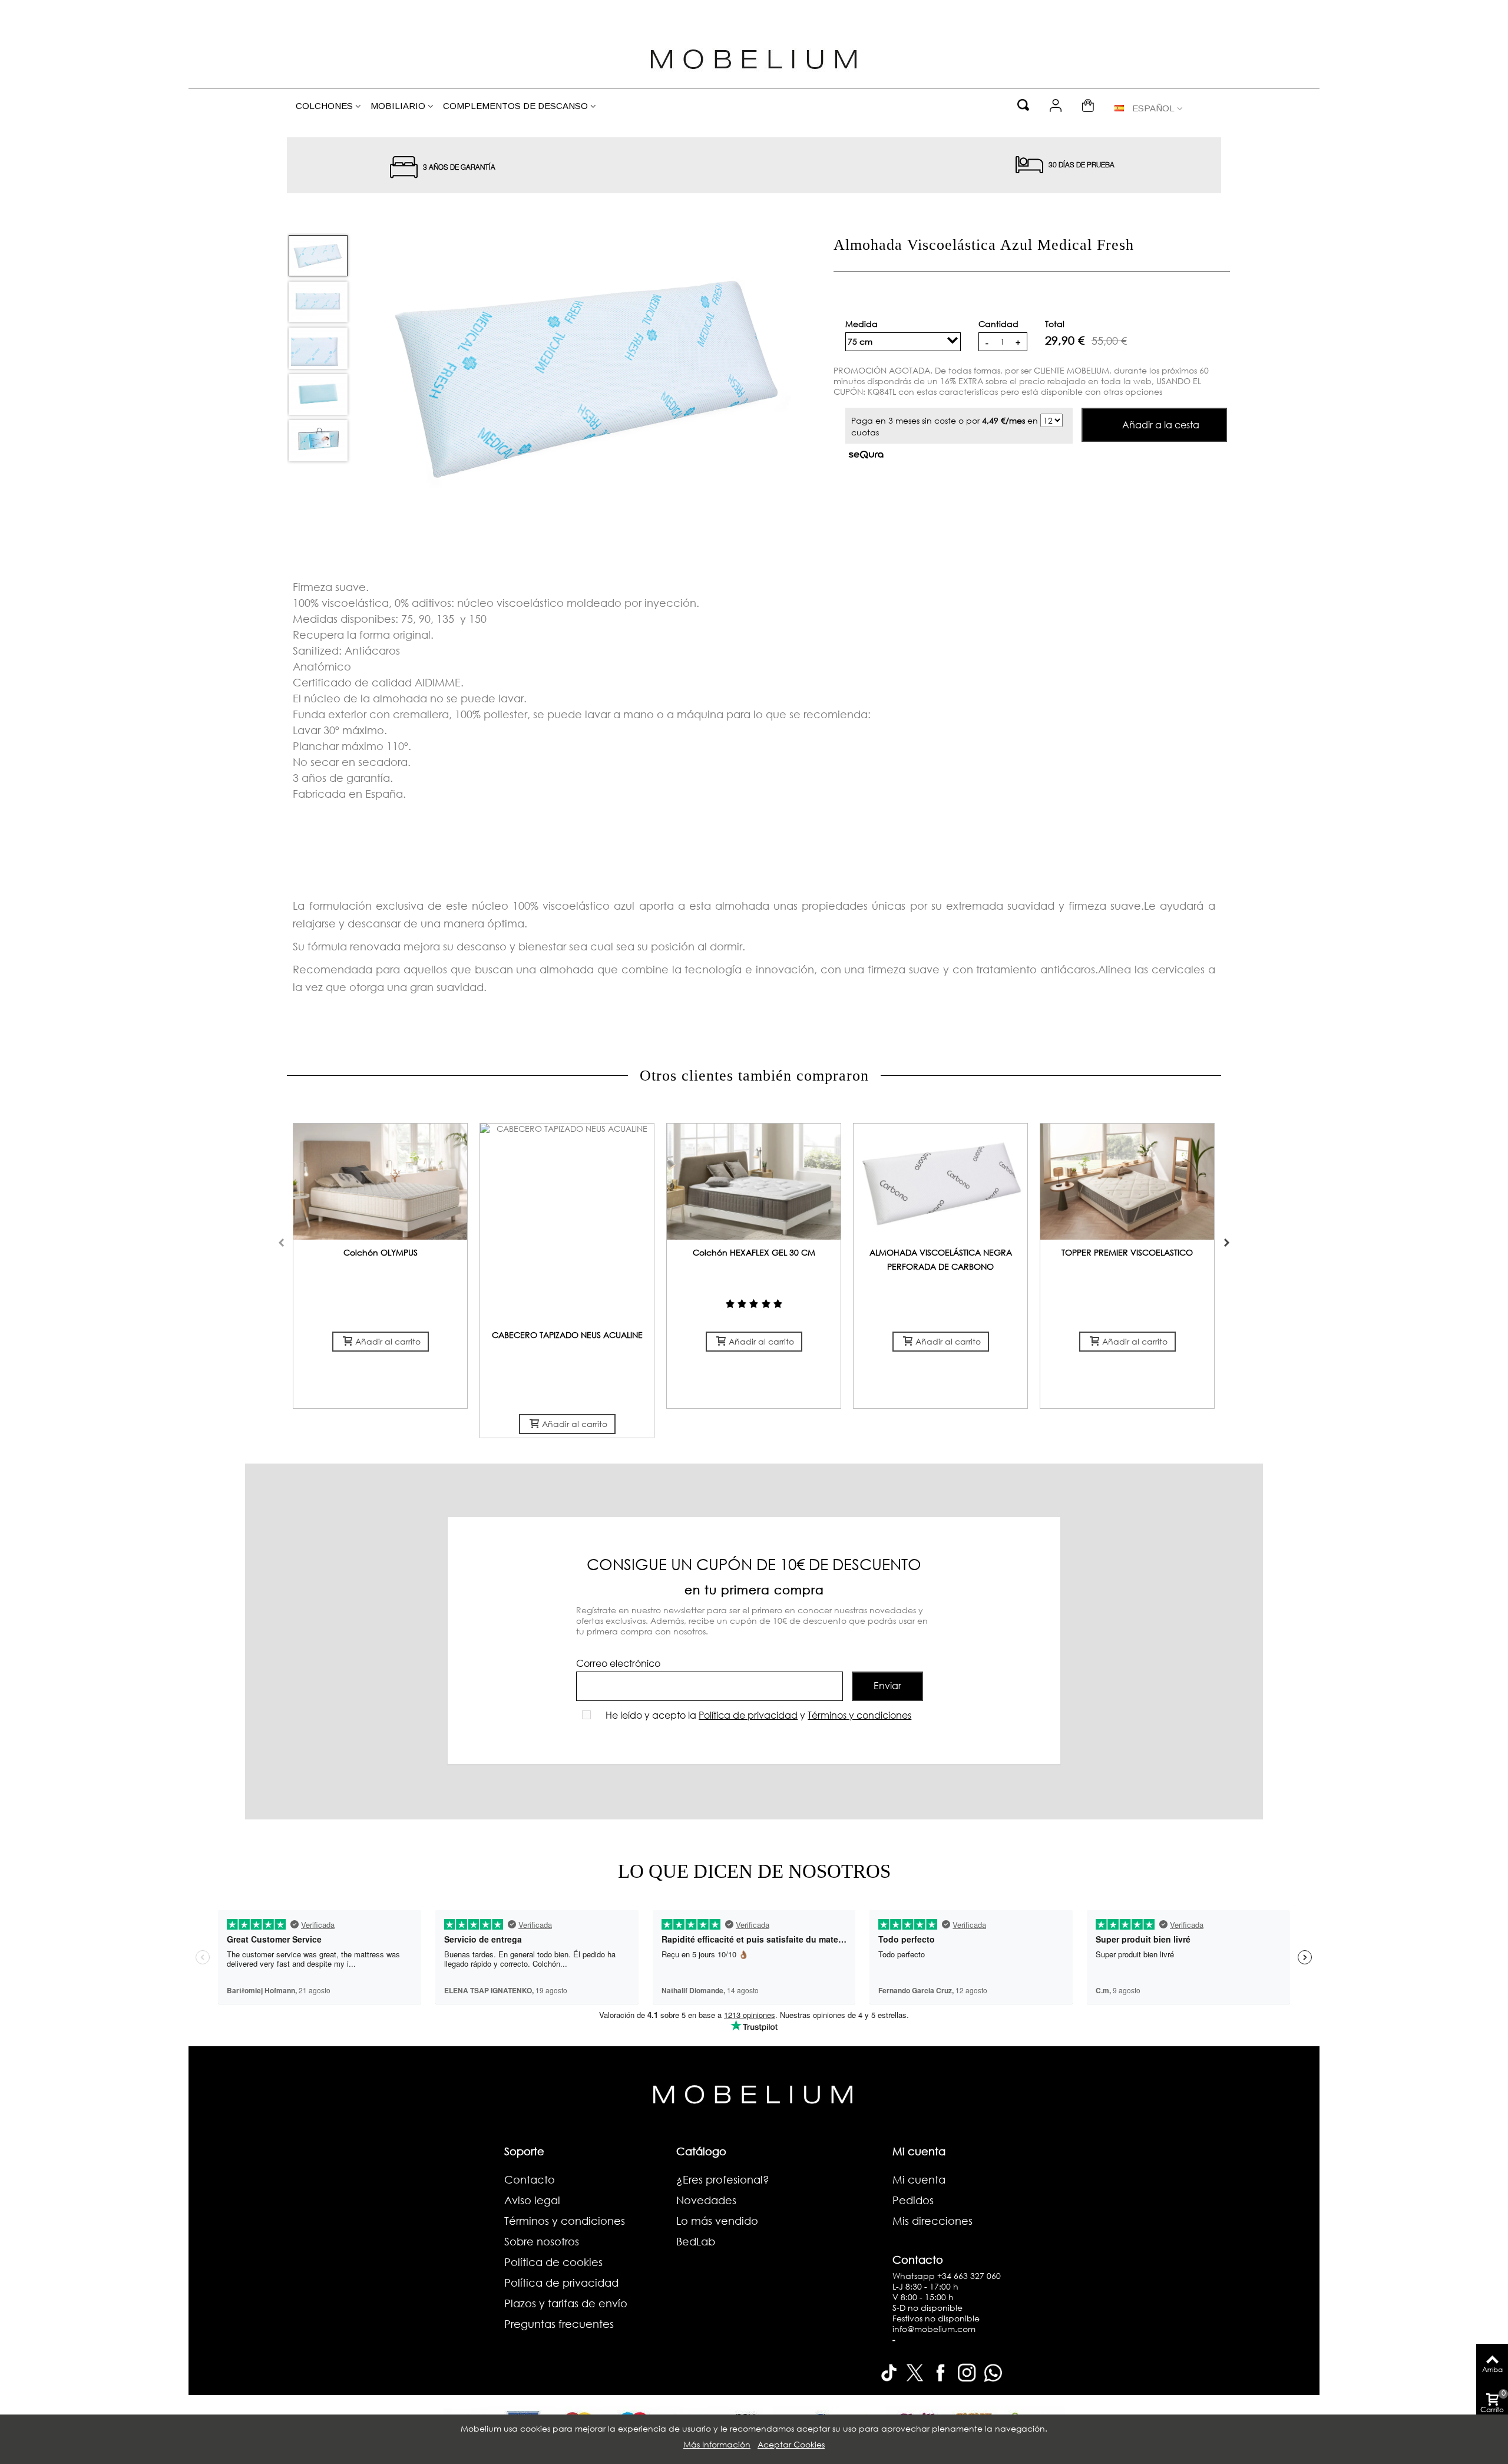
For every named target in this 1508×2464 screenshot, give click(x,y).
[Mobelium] (754, 57)
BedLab (696, 2241)
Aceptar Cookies (791, 2444)
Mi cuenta (919, 2179)
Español (1153, 108)
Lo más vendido (717, 2221)
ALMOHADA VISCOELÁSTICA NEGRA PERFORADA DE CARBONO (941, 1259)
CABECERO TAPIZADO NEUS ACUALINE (567, 1335)
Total (1055, 324)
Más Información (717, 2444)
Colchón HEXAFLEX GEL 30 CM (754, 1252)
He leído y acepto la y (758, 1715)
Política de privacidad (748, 1715)
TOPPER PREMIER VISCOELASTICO (1127, 1252)
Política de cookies (553, 2262)
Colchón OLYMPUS (381, 1252)
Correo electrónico (618, 1663)
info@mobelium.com (934, 2329)
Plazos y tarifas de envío (566, 2303)
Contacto (530, 2179)
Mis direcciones (932, 2221)
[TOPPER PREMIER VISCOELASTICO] (1127, 1182)
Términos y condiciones (859, 1715)
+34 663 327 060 (969, 2276)
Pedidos (913, 2200)
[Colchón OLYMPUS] (380, 1182)
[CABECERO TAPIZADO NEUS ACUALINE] (567, 1223)
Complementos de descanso (515, 106)
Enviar (887, 1685)
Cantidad (998, 324)
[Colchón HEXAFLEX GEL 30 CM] (754, 1182)
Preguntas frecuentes (559, 2324)
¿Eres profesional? (723, 2179)
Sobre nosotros (542, 2241)
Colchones (324, 106)
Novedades (706, 2200)
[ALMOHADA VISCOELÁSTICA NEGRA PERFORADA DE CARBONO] (940, 1182)
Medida (863, 324)
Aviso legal (532, 2200)
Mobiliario (398, 106)
